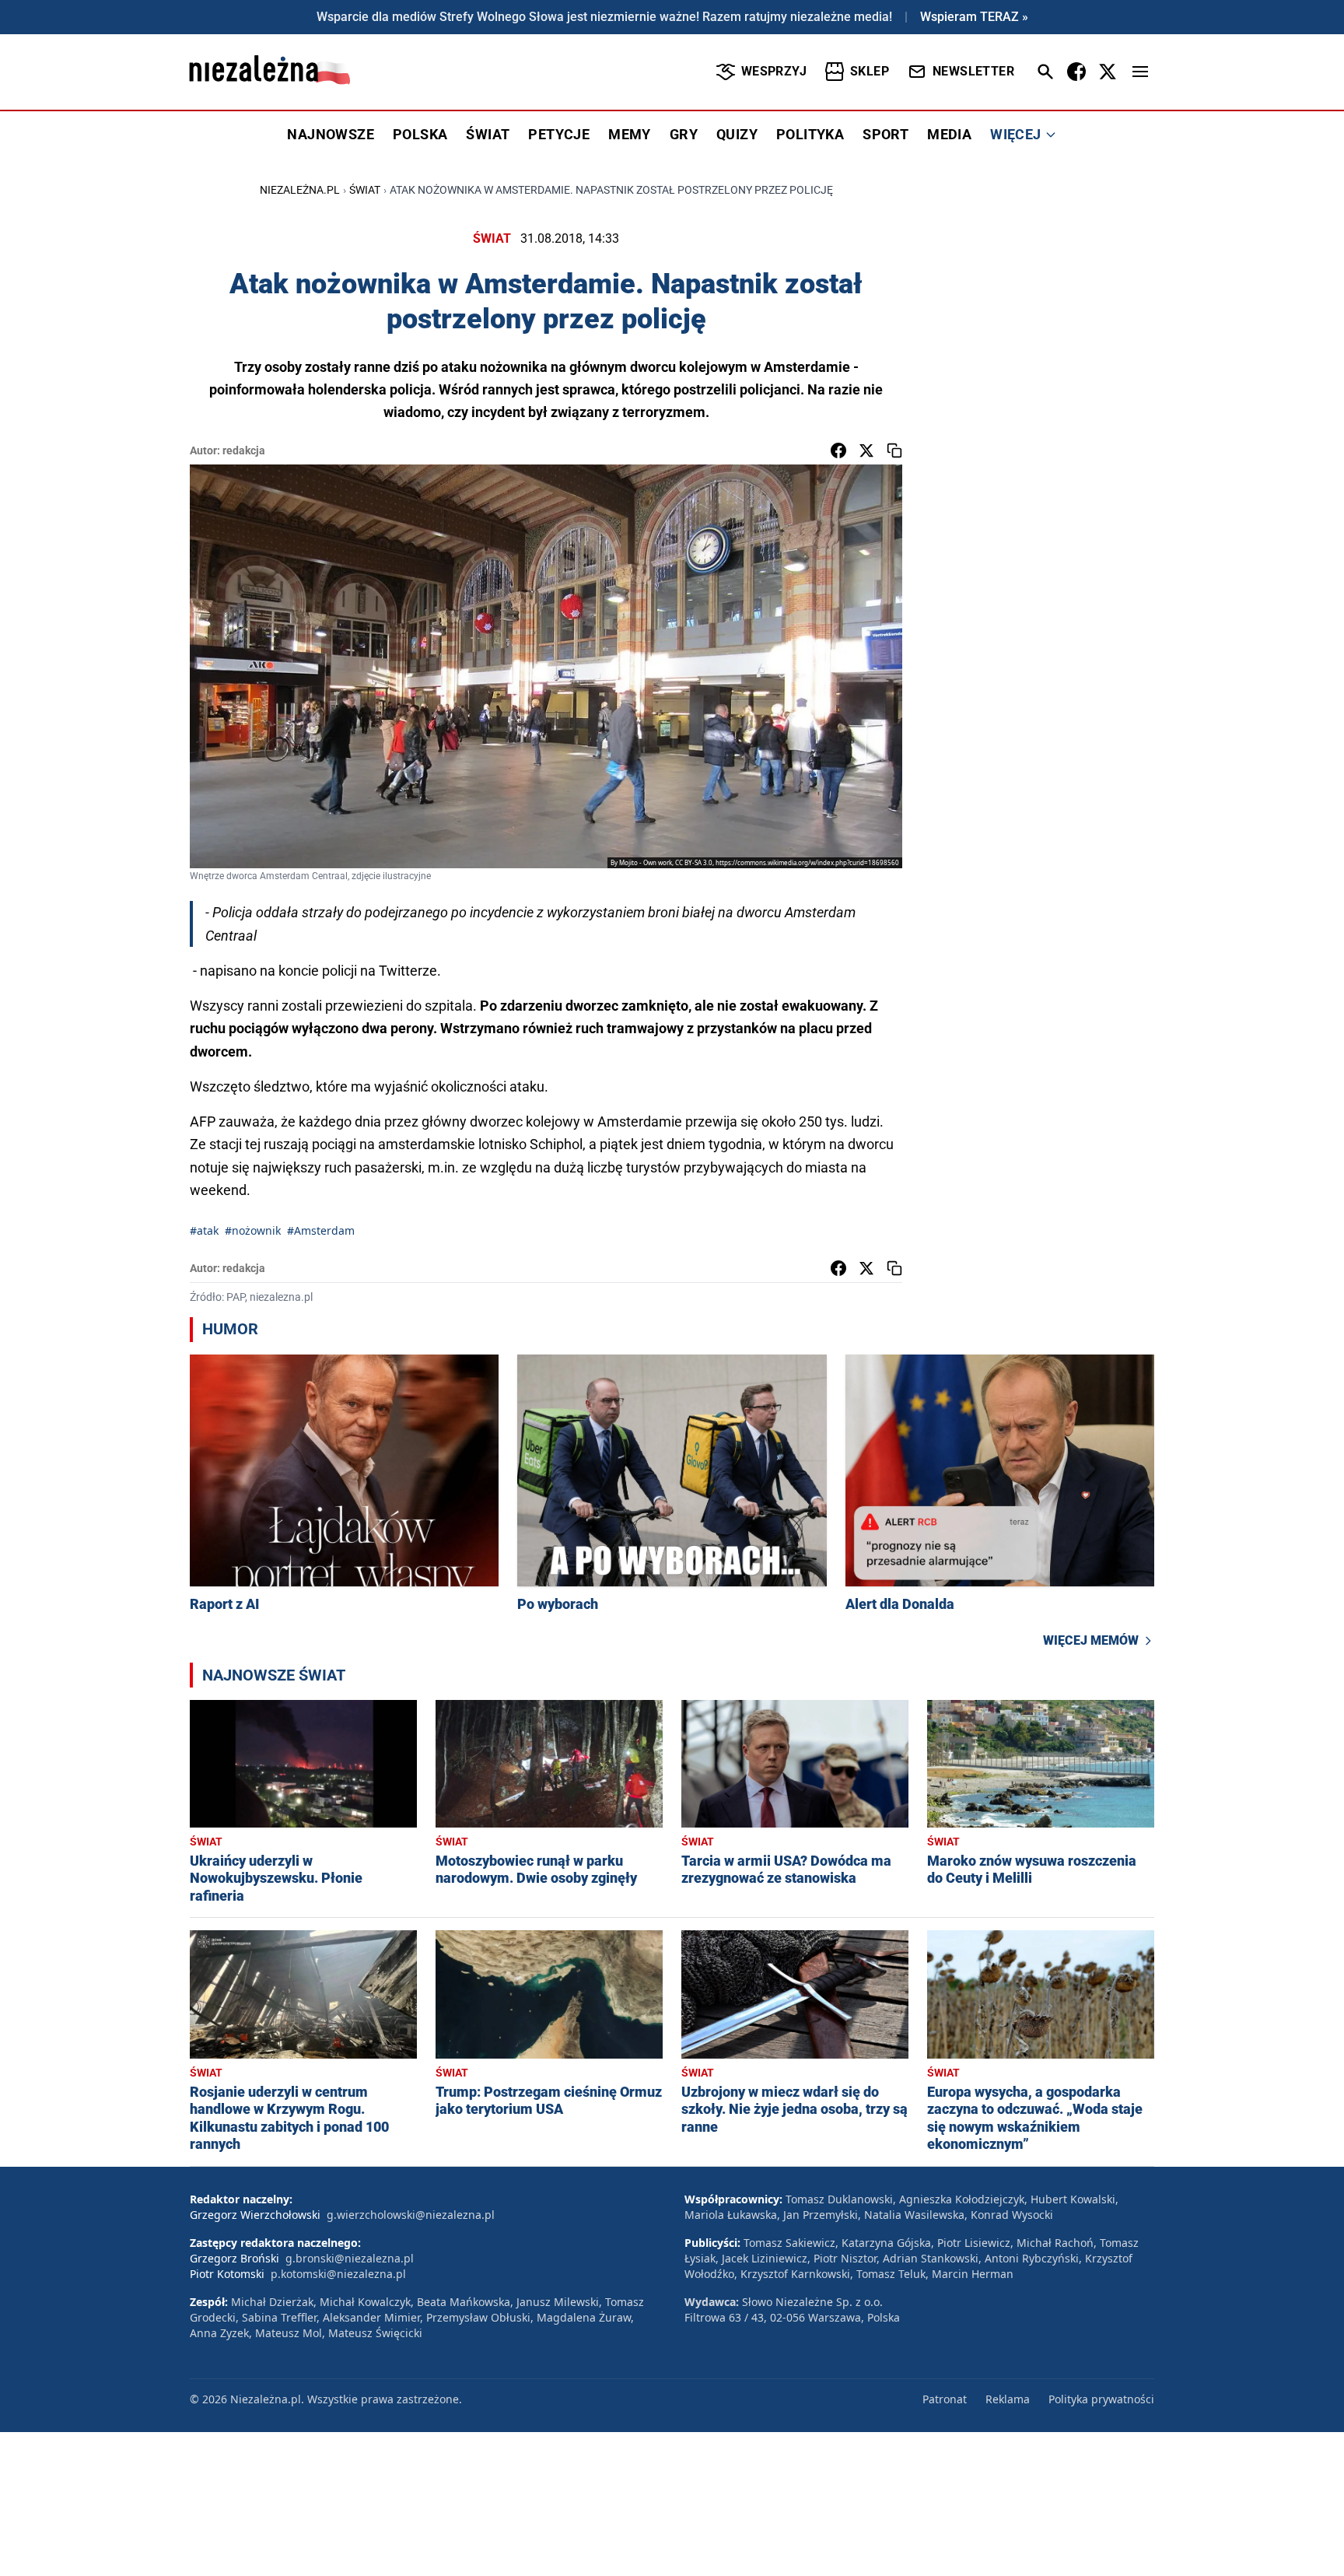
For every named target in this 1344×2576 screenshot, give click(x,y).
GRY (684, 134)
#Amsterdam (321, 1230)
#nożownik (253, 1230)
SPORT (885, 134)
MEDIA (949, 134)
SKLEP (870, 71)
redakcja (244, 450)
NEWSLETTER (973, 71)
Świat (365, 190)
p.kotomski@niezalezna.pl (338, 2274)
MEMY (630, 134)
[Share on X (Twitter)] (866, 450)
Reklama (1008, 2399)
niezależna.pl (300, 190)
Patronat (945, 2399)
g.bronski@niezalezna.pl (350, 2258)
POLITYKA (810, 134)
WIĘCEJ (1015, 134)
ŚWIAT (488, 134)
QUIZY (737, 134)
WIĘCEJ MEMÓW (1091, 1640)
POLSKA (420, 134)
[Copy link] (894, 450)
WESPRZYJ (774, 71)
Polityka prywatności (1101, 2399)
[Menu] (1140, 72)
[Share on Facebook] (838, 450)
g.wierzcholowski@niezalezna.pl (411, 2215)
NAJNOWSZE (331, 134)
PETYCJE (559, 134)
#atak (204, 1230)
